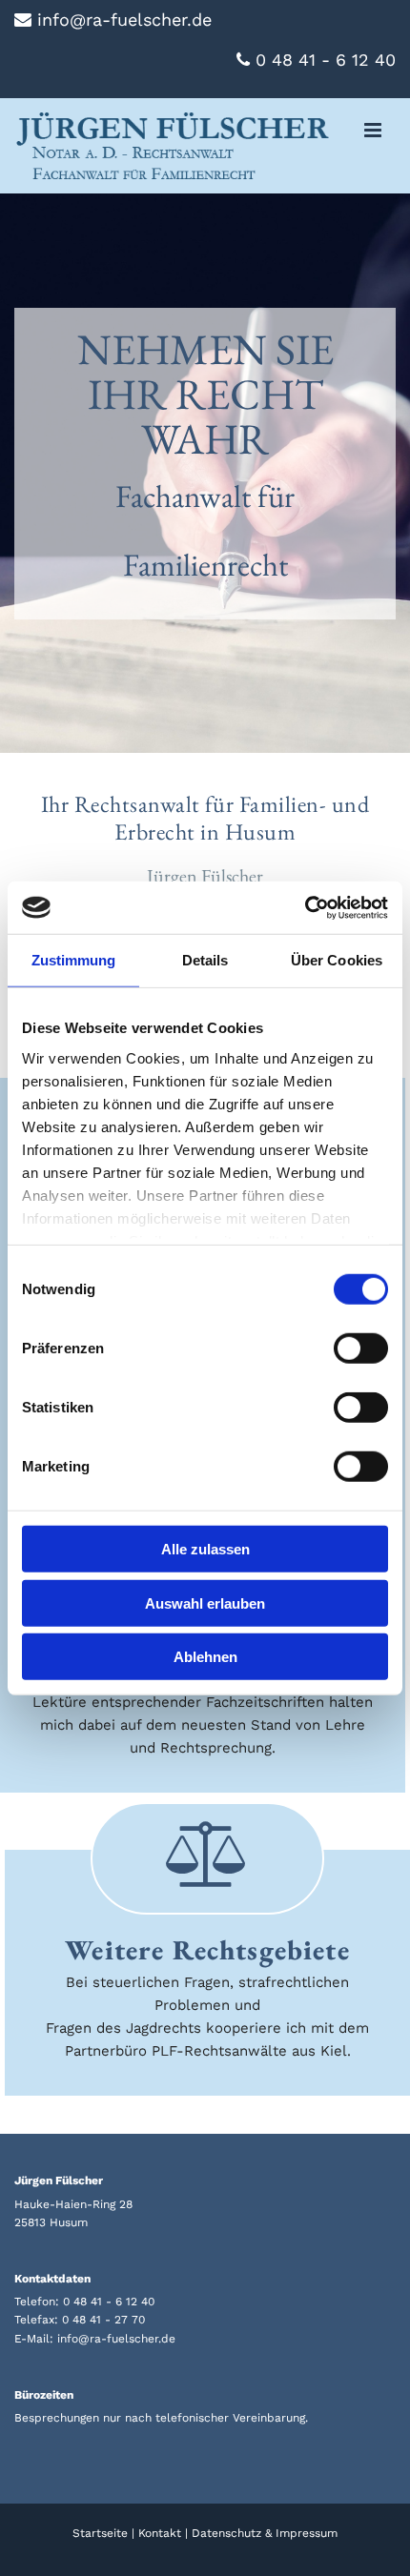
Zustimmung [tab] (74, 960)
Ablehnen (205, 1657)
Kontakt (160, 2533)
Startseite (100, 2533)
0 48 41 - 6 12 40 (109, 2302)
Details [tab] (205, 960)
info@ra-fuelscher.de (116, 2339)
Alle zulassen (205, 1549)
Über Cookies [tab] (337, 960)
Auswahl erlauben (205, 1602)
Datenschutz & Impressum (265, 2533)
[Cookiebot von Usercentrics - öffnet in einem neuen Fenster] (305, 907)
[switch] (361, 1349)
